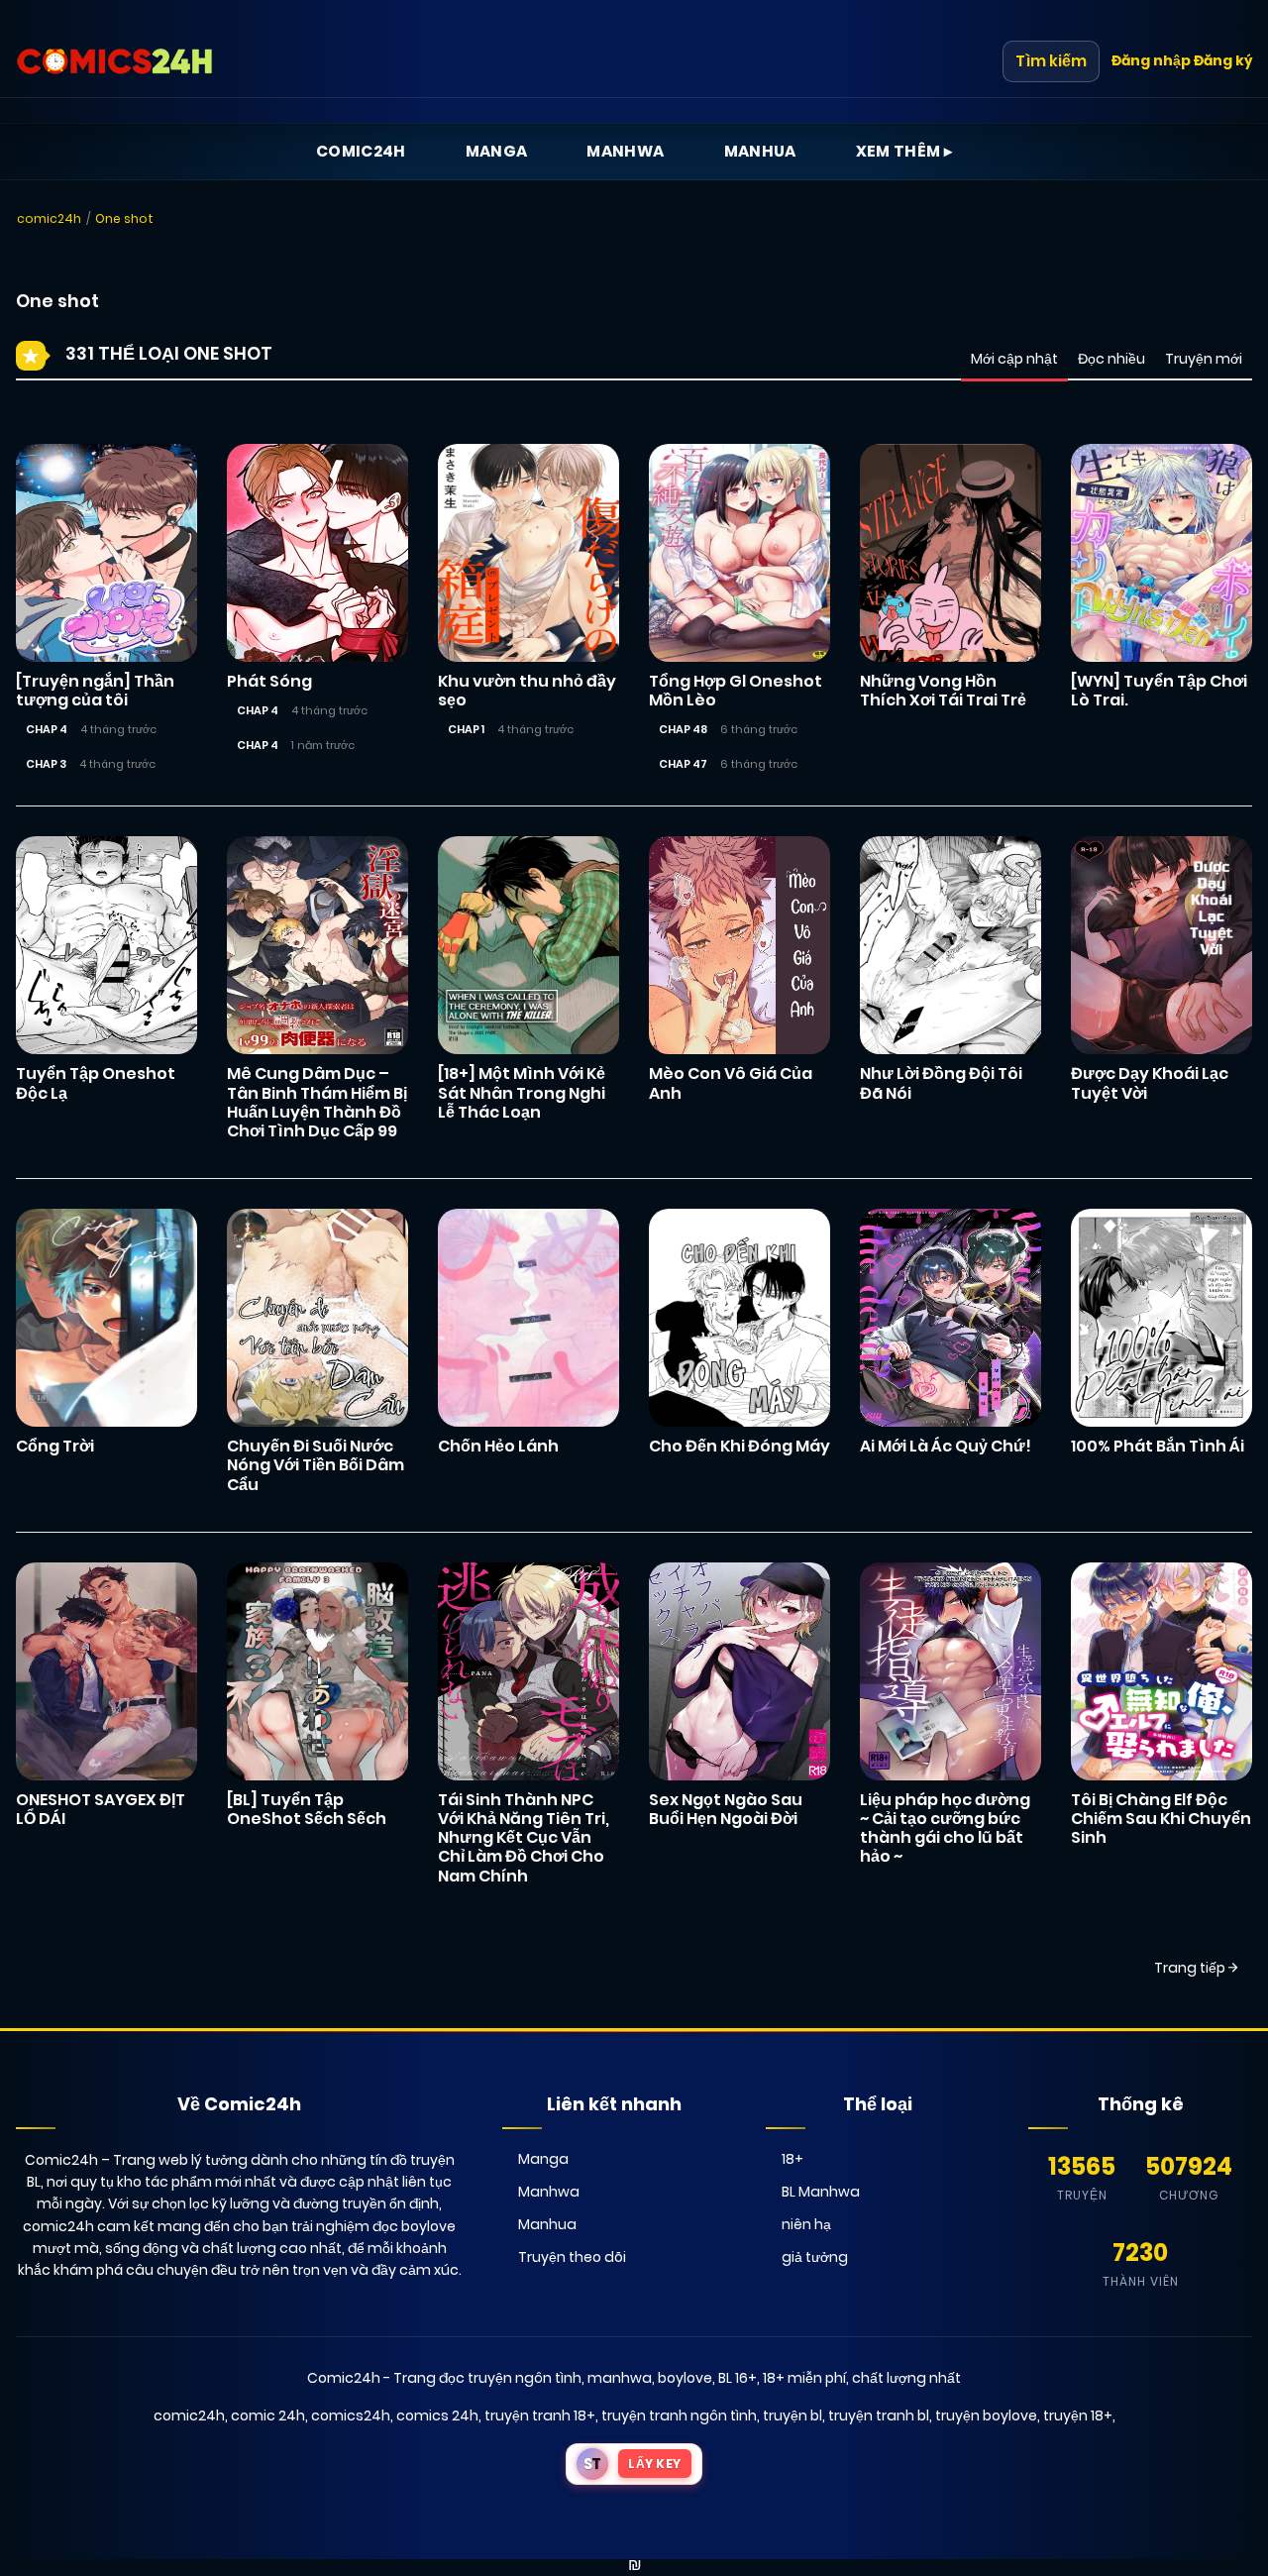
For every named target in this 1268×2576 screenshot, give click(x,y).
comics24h (351, 2415)
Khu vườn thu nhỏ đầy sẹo (527, 691)
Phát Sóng (269, 681)
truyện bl (792, 2415)
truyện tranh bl (879, 2415)
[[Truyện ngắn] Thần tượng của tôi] (106, 552)
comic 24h (268, 2415)
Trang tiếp (1191, 1968)
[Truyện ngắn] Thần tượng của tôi (95, 691)
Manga (497, 151)
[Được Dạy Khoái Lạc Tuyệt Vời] (1162, 944)
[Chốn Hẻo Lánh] (528, 1317)
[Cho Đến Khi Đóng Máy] (740, 1317)
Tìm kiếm (1051, 61)
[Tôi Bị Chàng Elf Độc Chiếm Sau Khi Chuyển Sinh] (1162, 1670)
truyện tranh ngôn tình (679, 2415)
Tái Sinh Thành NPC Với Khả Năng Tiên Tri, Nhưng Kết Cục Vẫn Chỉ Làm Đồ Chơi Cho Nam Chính (524, 1838)
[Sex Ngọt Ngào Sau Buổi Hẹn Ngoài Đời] (740, 1670)
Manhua (760, 151)
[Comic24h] (115, 61)
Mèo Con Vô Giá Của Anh (731, 1083)
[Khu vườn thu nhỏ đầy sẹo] (528, 552)
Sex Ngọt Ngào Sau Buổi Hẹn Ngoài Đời (726, 1809)
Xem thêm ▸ (904, 151)
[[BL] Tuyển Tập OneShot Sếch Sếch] (317, 1670)
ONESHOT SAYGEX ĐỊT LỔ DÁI (101, 1809)
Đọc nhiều (1111, 359)
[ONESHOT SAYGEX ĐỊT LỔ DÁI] (106, 1670)
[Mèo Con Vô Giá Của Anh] (740, 944)
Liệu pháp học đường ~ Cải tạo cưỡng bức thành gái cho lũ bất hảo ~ (945, 1828)
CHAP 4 (47, 729)
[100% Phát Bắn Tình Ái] (1162, 1317)
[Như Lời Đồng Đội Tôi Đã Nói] (951, 944)
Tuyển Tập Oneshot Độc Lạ (96, 1083)
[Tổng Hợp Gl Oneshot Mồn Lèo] (740, 552)
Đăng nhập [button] (1151, 60)
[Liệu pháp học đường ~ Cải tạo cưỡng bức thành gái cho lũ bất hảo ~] (951, 1670)
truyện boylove (986, 2415)
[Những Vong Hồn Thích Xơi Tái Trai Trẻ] (951, 552)
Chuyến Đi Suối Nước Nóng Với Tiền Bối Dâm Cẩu (316, 1465)
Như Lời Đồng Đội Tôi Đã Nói (941, 1083)
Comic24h (361, 151)
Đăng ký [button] (1223, 60)
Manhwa (625, 151)
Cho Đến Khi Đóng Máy (740, 1446)
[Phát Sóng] (317, 552)
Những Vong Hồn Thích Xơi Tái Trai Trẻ (943, 691)
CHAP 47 (683, 764)
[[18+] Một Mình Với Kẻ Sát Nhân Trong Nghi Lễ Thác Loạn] (528, 944)
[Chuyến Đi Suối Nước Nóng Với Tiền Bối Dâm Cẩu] (317, 1317)
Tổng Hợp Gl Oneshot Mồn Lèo (736, 691)
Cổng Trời (55, 1446)
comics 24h (437, 2415)
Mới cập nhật (1014, 359)
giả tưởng (815, 2257)
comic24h (49, 218)
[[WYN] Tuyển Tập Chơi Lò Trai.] (1162, 552)
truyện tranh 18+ (540, 2415)
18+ (792, 2159)
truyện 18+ (1078, 2415)
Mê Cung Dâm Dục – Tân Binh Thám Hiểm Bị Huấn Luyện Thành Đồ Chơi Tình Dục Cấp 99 (317, 1102)
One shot (124, 218)
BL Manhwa (821, 2192)
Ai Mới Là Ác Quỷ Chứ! (946, 1446)
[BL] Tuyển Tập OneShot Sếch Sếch (307, 1809)
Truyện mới (1204, 359)
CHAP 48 (683, 729)
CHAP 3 (46, 764)
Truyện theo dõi (572, 2257)
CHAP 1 (466, 729)
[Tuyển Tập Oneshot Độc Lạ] (106, 944)
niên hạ (806, 2224)
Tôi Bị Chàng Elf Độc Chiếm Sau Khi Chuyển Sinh (1161, 1819)
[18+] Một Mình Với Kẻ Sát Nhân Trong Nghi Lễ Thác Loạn (522, 1092)
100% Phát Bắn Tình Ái (1158, 1446)
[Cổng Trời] (106, 1317)
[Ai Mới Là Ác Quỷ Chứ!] (951, 1317)
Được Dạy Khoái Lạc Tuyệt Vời (1150, 1083)
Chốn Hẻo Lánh (498, 1446)
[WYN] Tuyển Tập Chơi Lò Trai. (1159, 691)
